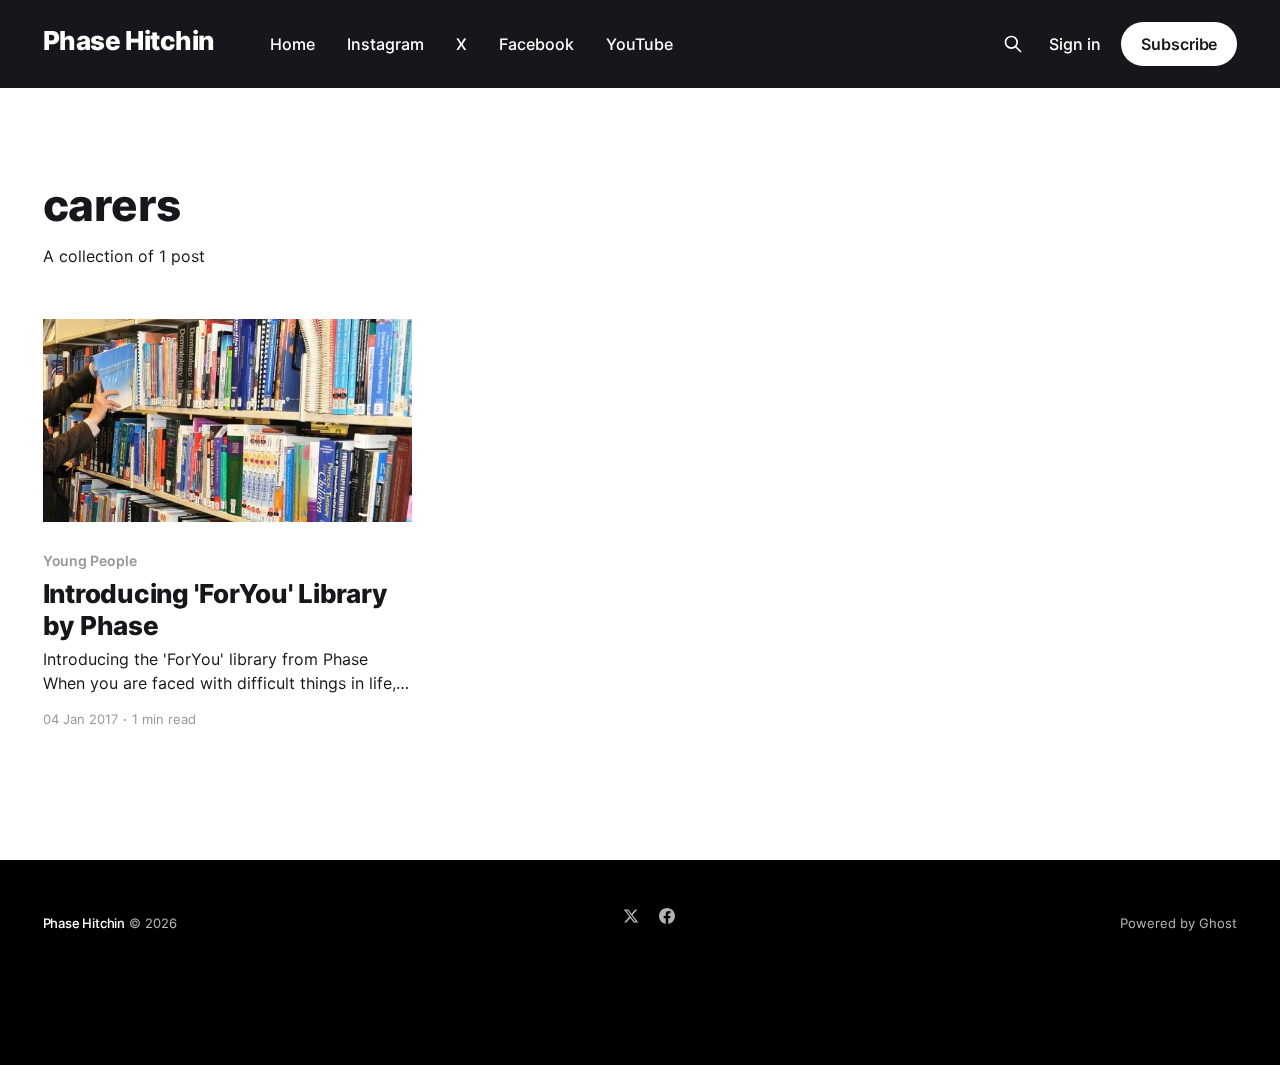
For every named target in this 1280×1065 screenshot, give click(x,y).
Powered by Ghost (1178, 923)
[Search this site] (1013, 44)
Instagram (385, 44)
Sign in (1075, 44)
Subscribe (1179, 44)
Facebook (536, 44)
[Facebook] (667, 916)
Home (292, 44)
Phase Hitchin (128, 41)
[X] (631, 916)
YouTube (639, 44)
